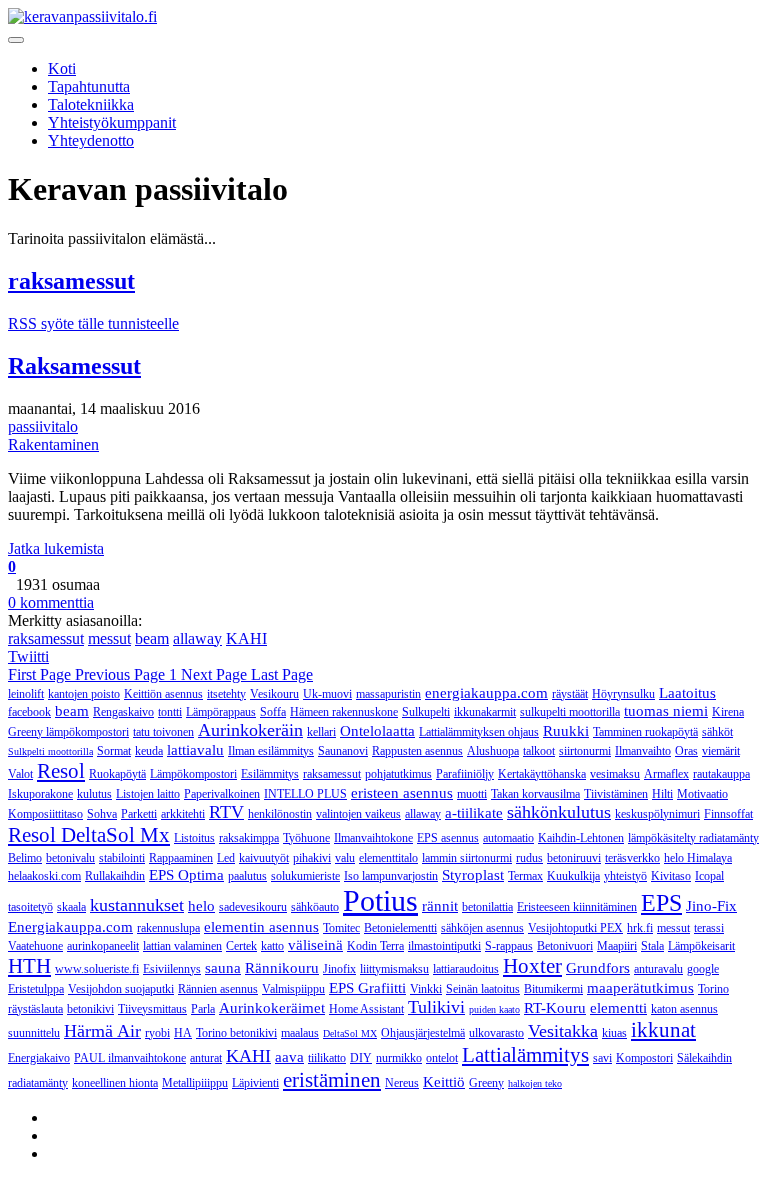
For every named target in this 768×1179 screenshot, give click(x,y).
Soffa (273, 712)
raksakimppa (249, 838)
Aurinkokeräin (250, 730)
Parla (203, 1009)
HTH (29, 966)
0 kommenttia (51, 602)
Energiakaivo (39, 1058)
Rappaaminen (181, 858)
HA (183, 1033)
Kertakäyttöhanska (542, 774)
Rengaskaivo (123, 712)
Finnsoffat (728, 814)
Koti (62, 68)
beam (152, 638)
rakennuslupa (168, 928)
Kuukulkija (573, 876)
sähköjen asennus (482, 928)
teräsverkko (632, 858)
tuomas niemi (666, 711)
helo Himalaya (698, 858)
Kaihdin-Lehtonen (581, 838)
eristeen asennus (402, 793)
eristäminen (332, 1080)
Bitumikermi (553, 989)
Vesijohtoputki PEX (575, 928)
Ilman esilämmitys (271, 751)
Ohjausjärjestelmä (423, 1033)
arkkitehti (183, 814)
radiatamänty (38, 1083)
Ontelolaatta (377, 731)
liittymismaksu (394, 969)
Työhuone (306, 838)
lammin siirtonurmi (467, 858)
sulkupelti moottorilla (570, 712)
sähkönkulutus (559, 812)
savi (602, 1058)
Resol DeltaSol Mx (89, 835)
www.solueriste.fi (97, 969)
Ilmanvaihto (643, 751)
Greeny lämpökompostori (68, 732)
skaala (71, 907)
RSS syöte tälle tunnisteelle (93, 323)
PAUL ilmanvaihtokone (130, 1058)
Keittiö (444, 1082)
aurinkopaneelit (103, 946)
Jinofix (339, 969)
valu (345, 858)
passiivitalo (43, 426)
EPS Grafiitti (367, 988)
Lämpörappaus (221, 712)
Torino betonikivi (236, 1033)
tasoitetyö (30, 907)
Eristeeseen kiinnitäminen (577, 907)
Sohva (102, 814)
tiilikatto (327, 1058)
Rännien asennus (218, 989)
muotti (472, 794)
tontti (170, 712)
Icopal (709, 876)
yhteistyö (625, 876)
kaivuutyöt (264, 858)
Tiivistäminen (616, 794)
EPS (661, 903)
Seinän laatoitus (483, 989)
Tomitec (341, 928)
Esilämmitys (270, 774)
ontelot (442, 1058)
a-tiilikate (474, 813)
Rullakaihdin (115, 876)
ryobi (157, 1033)
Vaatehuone (35, 946)
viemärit (721, 751)
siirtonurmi (585, 751)
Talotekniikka (91, 104)
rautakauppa (721, 774)
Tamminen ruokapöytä (645, 732)
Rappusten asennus (417, 751)
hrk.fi (640, 928)
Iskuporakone (40, 794)
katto (272, 946)
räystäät (570, 694)
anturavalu (658, 969)
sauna (223, 968)
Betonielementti (400, 928)
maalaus (300, 1033)
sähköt (717, 732)
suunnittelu (34, 1033)
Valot (20, 774)
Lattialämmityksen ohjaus (479, 732)
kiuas (614, 1033)
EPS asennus (448, 838)
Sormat (114, 751)
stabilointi (122, 858)
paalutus (247, 876)
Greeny (486, 1083)
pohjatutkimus (398, 774)
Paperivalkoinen (222, 794)
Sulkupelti (426, 712)
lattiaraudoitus (466, 969)
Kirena (728, 712)
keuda (149, 751)
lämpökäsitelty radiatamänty (693, 838)
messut (109, 638)
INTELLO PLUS (305, 794)
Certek (241, 946)
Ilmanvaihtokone (373, 838)
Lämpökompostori (193, 774)
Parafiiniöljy (465, 774)
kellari (321, 732)
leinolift (26, 694)
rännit (440, 906)
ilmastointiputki (444, 946)
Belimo (25, 858)
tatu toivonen (163, 732)
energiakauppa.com (486, 693)
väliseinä (315, 945)
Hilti (662, 794)
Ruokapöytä (117, 774)
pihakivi (312, 858)
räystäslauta (35, 1009)
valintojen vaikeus (358, 814)
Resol (61, 771)
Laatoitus (687, 693)
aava (289, 1057)
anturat (206, 1058)
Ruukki (566, 731)
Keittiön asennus (163, 694)
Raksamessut (74, 366)
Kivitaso (671, 876)
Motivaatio (702, 794)
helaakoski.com (44, 876)
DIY (361, 1058)
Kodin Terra (375, 946)
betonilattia (487, 907)
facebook (29, 712)
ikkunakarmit (485, 712)
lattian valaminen (182, 946)
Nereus (402, 1083)
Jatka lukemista (56, 548)
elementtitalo (388, 858)
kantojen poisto (84, 694)
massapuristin (388, 694)
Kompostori (644, 1058)
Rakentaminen (53, 444)
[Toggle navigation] (16, 40)
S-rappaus (509, 946)
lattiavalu (195, 750)
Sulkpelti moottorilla (50, 751)
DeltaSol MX (350, 1033)
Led (226, 858)
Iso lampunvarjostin (391, 876)
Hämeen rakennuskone (344, 712)
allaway (197, 638)
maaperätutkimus (640, 988)
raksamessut (46, 638)
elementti (618, 1008)
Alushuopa (493, 751)
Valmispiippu (293, 989)
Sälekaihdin (704, 1058)
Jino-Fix (711, 906)
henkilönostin (280, 814)
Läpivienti (255, 1083)
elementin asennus (261, 927)
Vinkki (426, 989)
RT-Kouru (555, 1008)
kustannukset (137, 905)
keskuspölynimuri (657, 814)
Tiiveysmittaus (152, 1009)
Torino (713, 989)
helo (201, 906)
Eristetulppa (36, 989)
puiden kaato (494, 1009)
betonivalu (70, 858)
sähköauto (315, 907)
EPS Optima (186, 875)
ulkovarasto (496, 1033)
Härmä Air (102, 1031)
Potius (380, 900)
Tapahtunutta (89, 86)
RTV (226, 812)
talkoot (539, 751)
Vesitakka (563, 1031)
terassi (709, 928)
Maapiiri (617, 946)
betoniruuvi (574, 858)
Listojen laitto (148, 794)
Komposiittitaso (45, 814)
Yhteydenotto (91, 140)
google (703, 969)
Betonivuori (565, 946)
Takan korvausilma (535, 794)
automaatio (508, 838)
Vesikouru (274, 694)
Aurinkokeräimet (272, 1008)
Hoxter (532, 966)
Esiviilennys (172, 969)
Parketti (139, 814)
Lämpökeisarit (701, 946)
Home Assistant (366, 1009)
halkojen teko (535, 1083)
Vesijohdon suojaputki (121, 989)
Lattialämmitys (525, 1055)
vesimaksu (615, 774)
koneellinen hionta (115, 1083)
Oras (686, 751)
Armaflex (666, 774)
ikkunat (663, 1030)
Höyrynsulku (623, 694)
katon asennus (684, 1009)
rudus (529, 858)
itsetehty (226, 694)
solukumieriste (305, 876)
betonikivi (90, 1009)
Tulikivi (436, 1007)
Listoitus (194, 838)
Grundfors (598, 968)
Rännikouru (282, 968)
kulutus (94, 794)
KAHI (246, 638)
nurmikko (399, 1058)
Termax (525, 876)
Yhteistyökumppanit (112, 122)
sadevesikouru (253, 907)
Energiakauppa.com (70, 927)
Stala (652, 946)
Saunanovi (343, 751)
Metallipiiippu (195, 1083)
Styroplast (473, 875)
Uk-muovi (327, 694)
